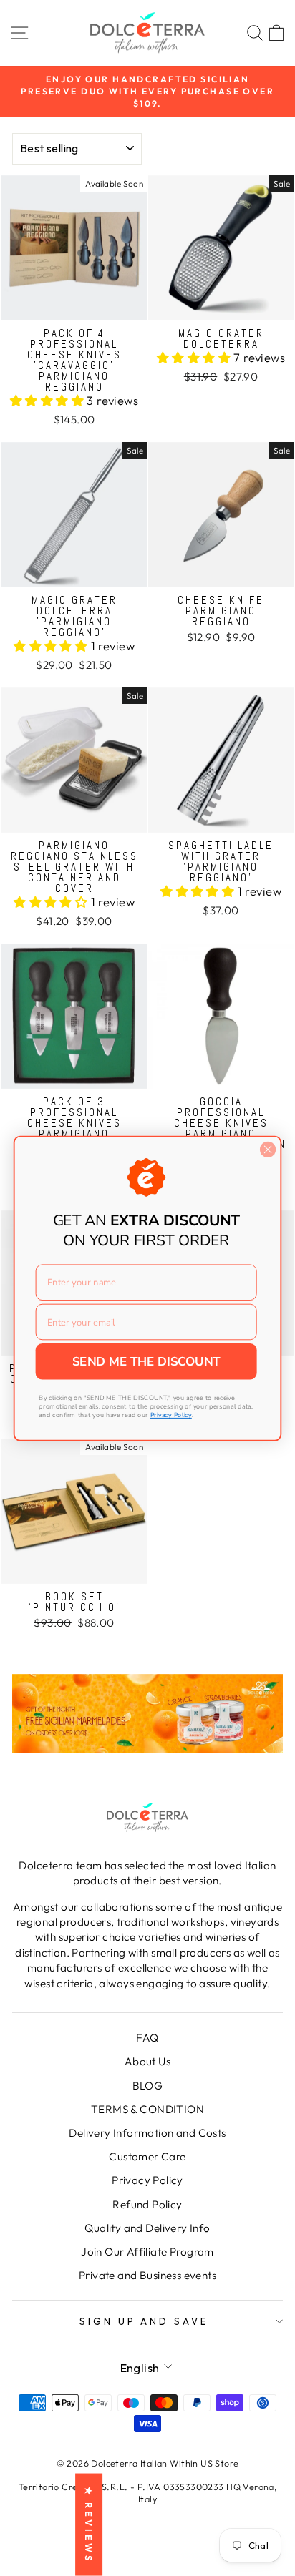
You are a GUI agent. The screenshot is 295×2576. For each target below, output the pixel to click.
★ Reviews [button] (89, 2525)
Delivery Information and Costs (147, 2133)
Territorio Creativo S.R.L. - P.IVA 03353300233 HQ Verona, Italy (148, 2493)
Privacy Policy (147, 2180)
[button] (49, 400)
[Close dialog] (267, 1149)
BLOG (148, 2086)
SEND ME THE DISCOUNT (146, 1361)
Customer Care (147, 2156)
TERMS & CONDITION (147, 2109)
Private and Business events (147, 2275)
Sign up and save (144, 2321)
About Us (147, 2061)
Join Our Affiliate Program (147, 2252)
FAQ (147, 2038)
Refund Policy (147, 2204)
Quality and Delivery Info (147, 2228)
